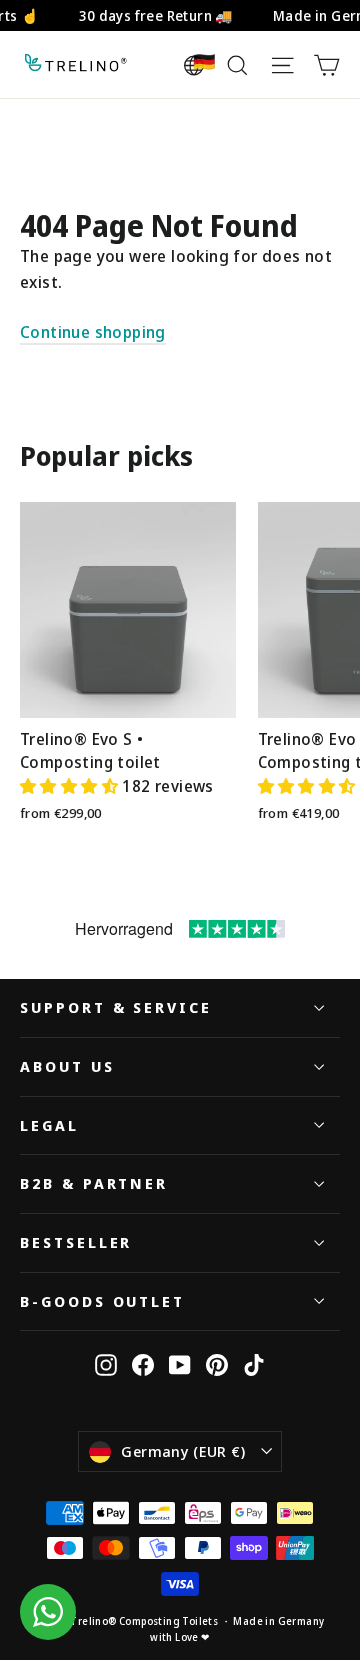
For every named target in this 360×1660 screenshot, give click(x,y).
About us (67, 1066)
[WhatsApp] (48, 1612)
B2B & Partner (94, 1183)
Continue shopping (93, 332)
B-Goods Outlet (102, 1301)
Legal (49, 1125)
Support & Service (116, 1007)
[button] (71, 786)
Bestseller (76, 1242)
